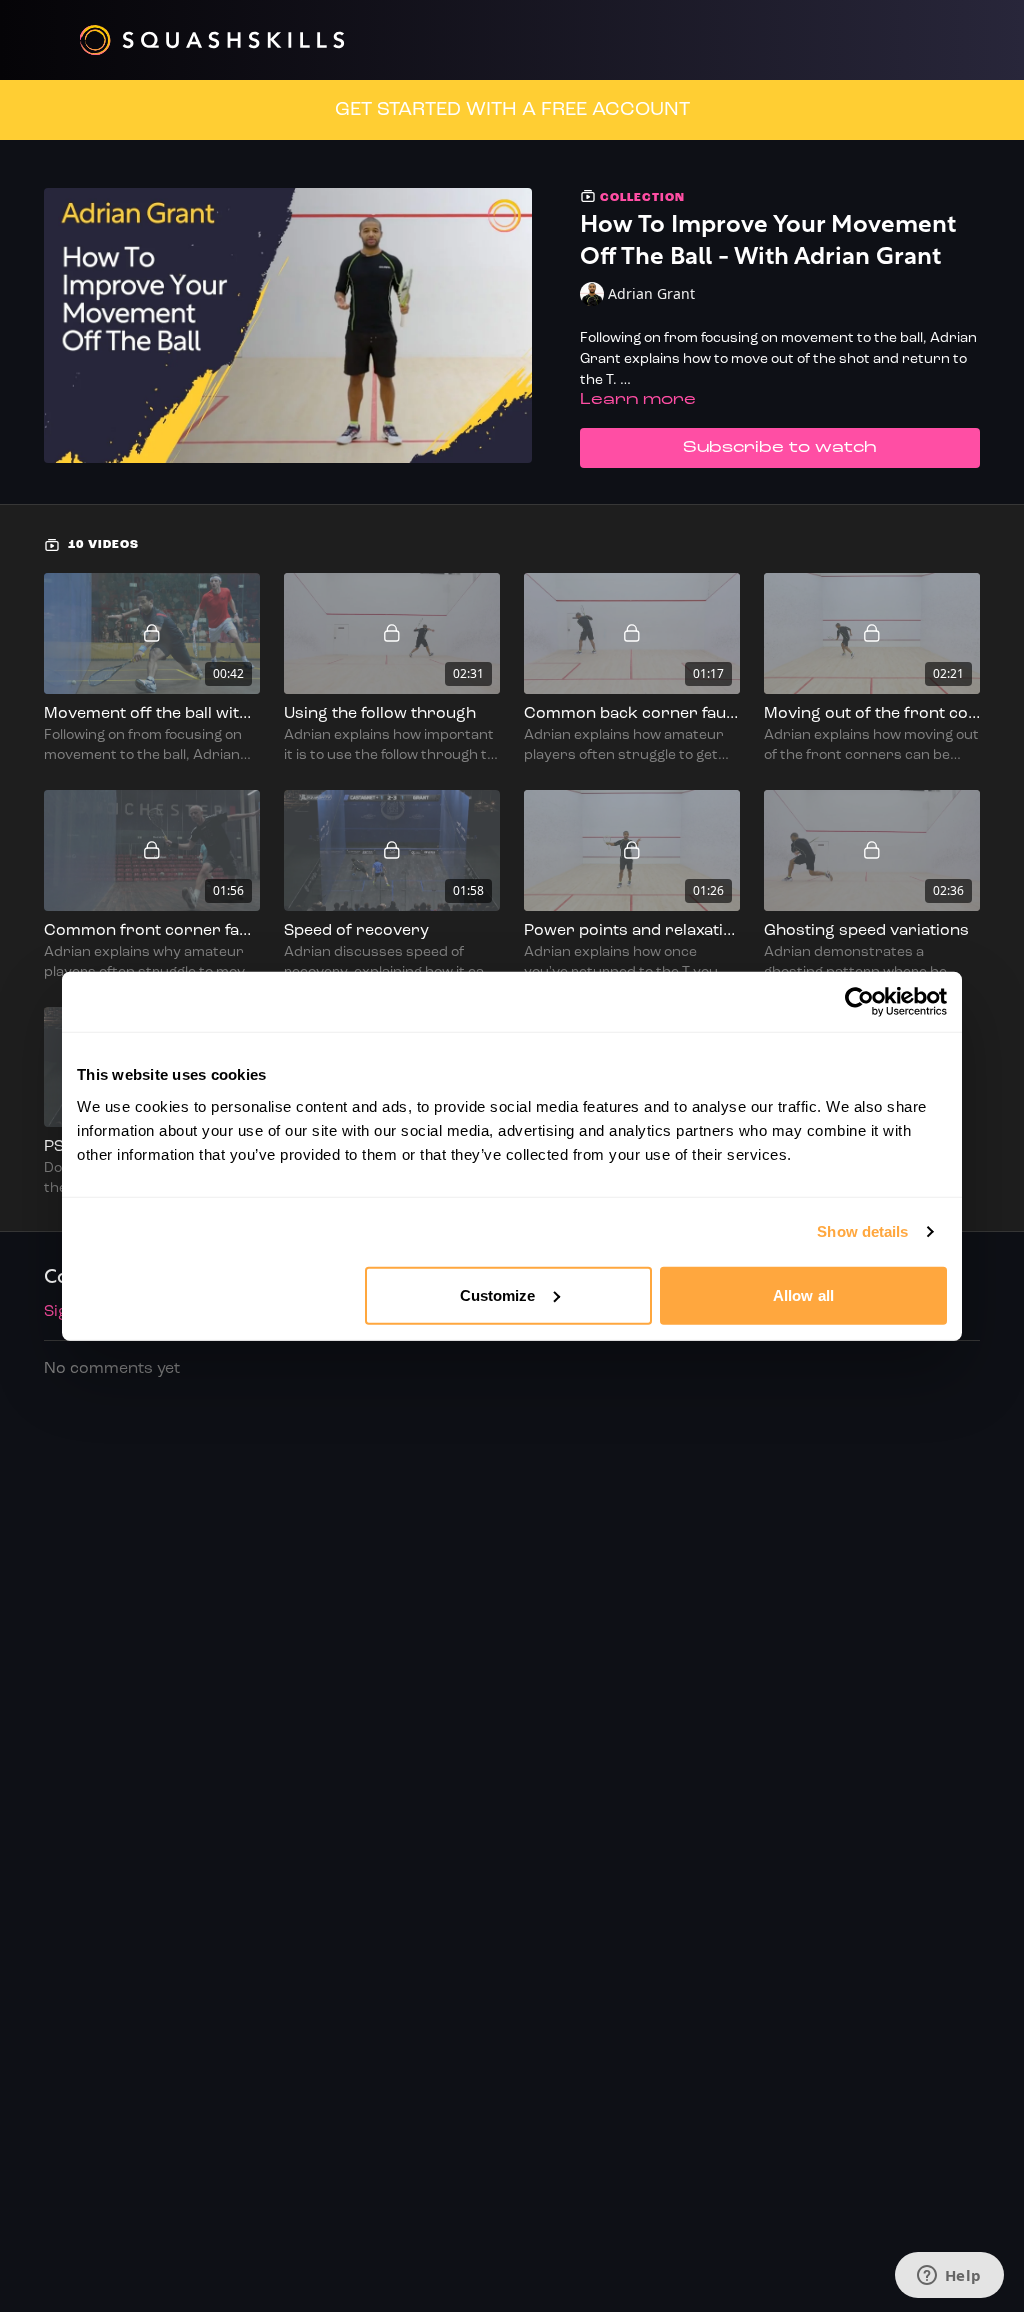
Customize (498, 1294)
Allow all (803, 1294)
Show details (862, 1231)
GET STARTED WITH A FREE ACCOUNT (512, 110)
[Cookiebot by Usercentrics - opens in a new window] (859, 1002)
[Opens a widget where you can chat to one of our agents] (949, 2277)
